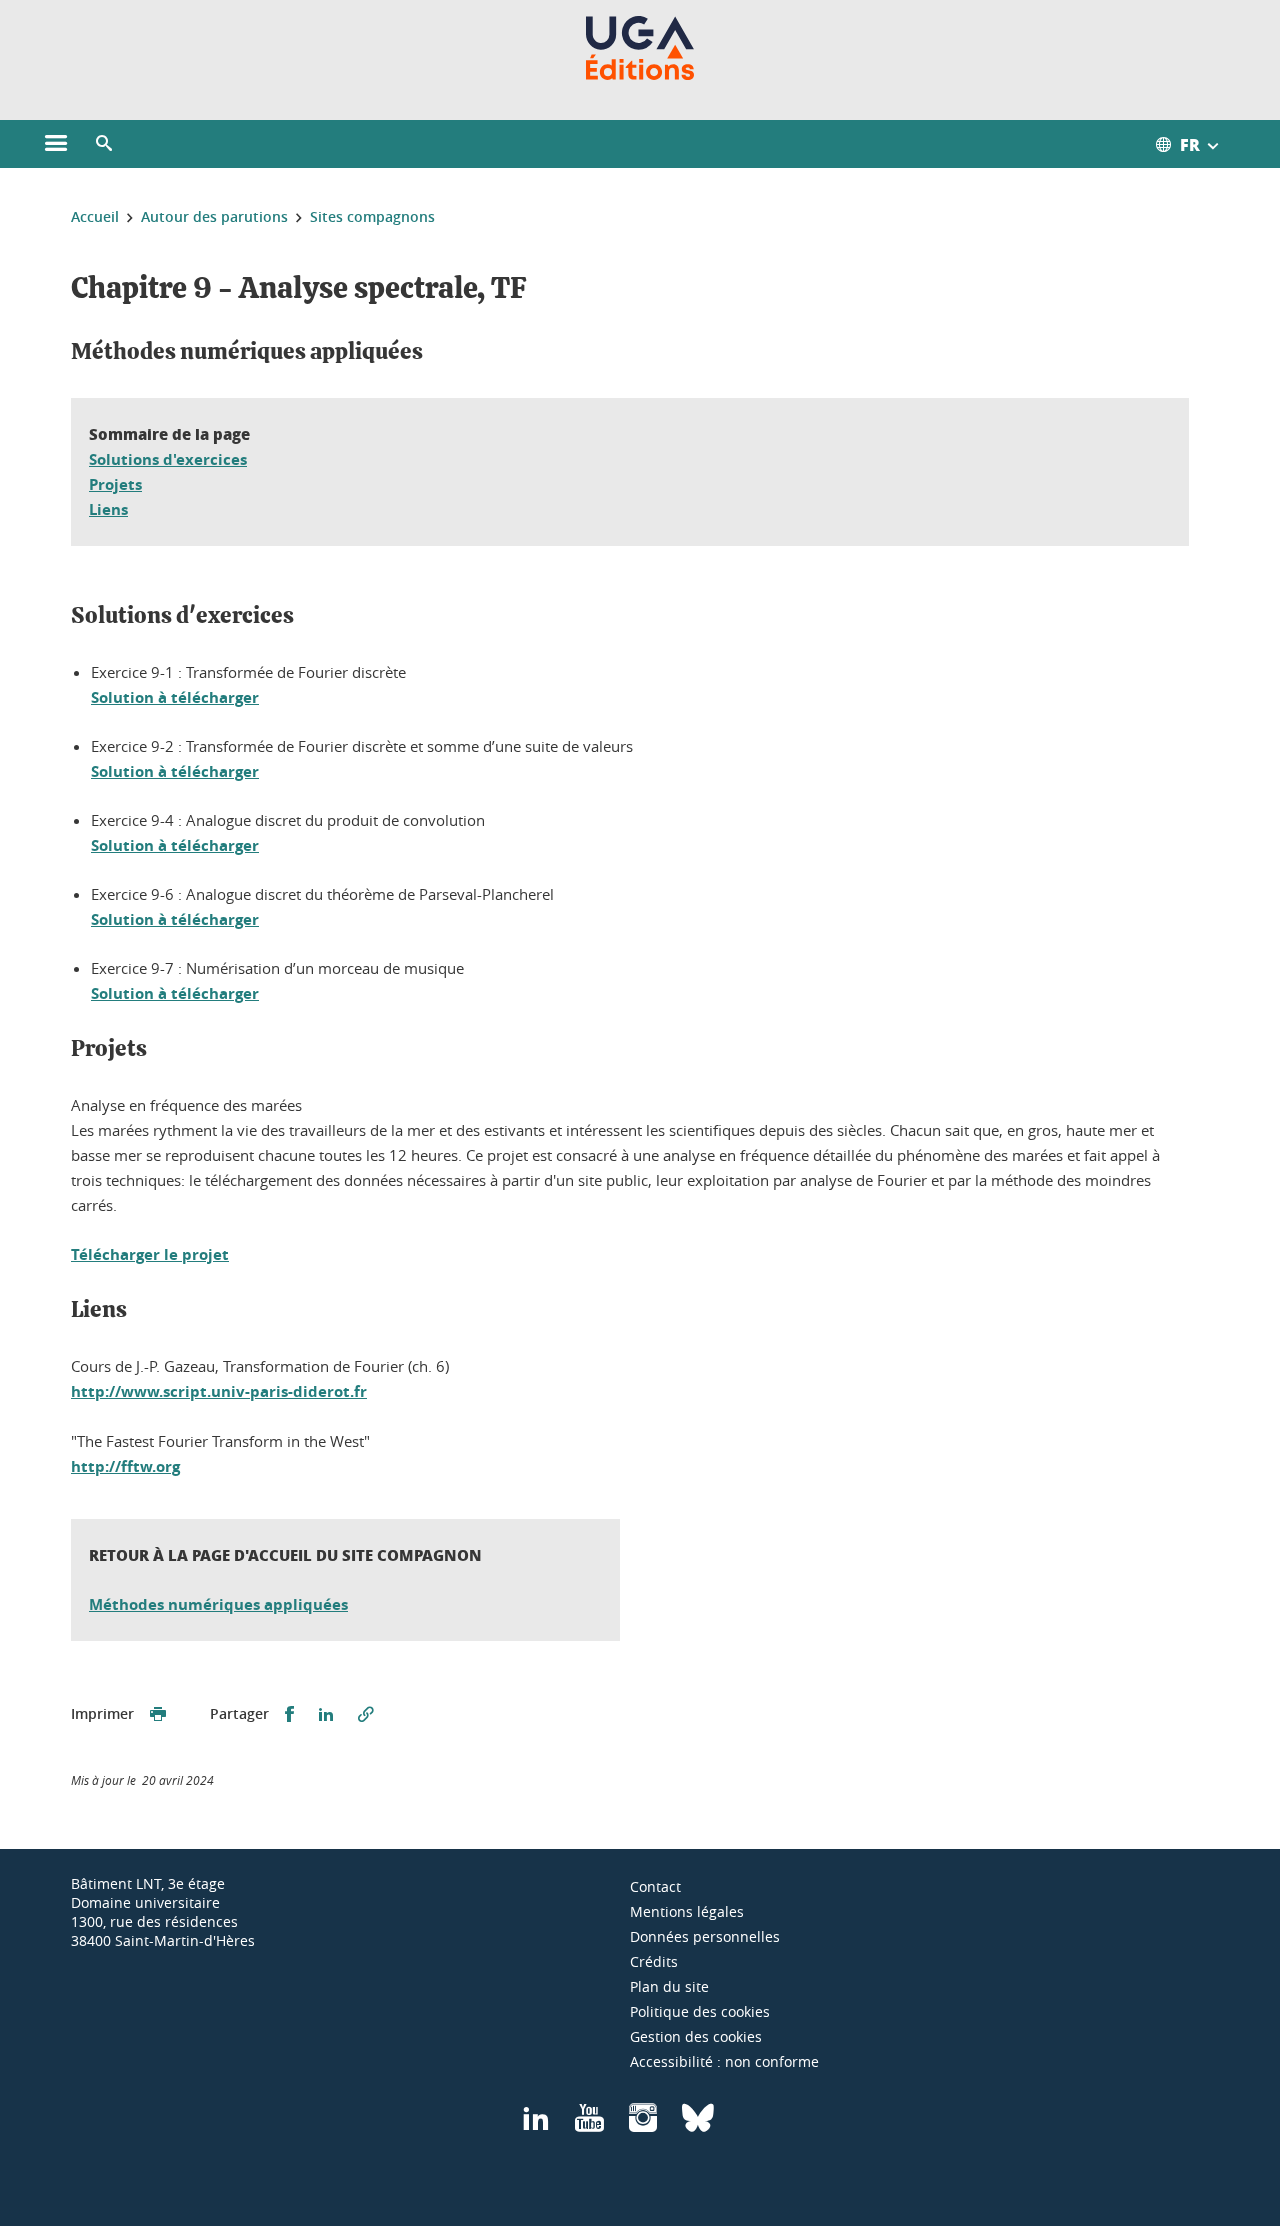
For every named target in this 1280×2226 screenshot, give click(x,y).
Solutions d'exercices (168, 459)
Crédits (654, 1961)
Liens (108, 509)
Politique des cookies (700, 2011)
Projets (115, 484)
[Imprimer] (158, 1714)
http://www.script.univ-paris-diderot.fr (219, 1391)
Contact (655, 1886)
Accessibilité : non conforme (724, 2061)
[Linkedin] (536, 2124)
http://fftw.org (125, 1466)
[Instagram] (643, 2124)
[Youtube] (589, 2124)
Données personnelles (705, 1936)
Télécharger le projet (150, 1254)
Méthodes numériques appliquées (218, 1604)
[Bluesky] (698, 2124)
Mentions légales (687, 1911)
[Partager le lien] (366, 1714)
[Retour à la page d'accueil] (640, 48)
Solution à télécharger (175, 697)
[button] (104, 144)
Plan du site (669, 1986)
